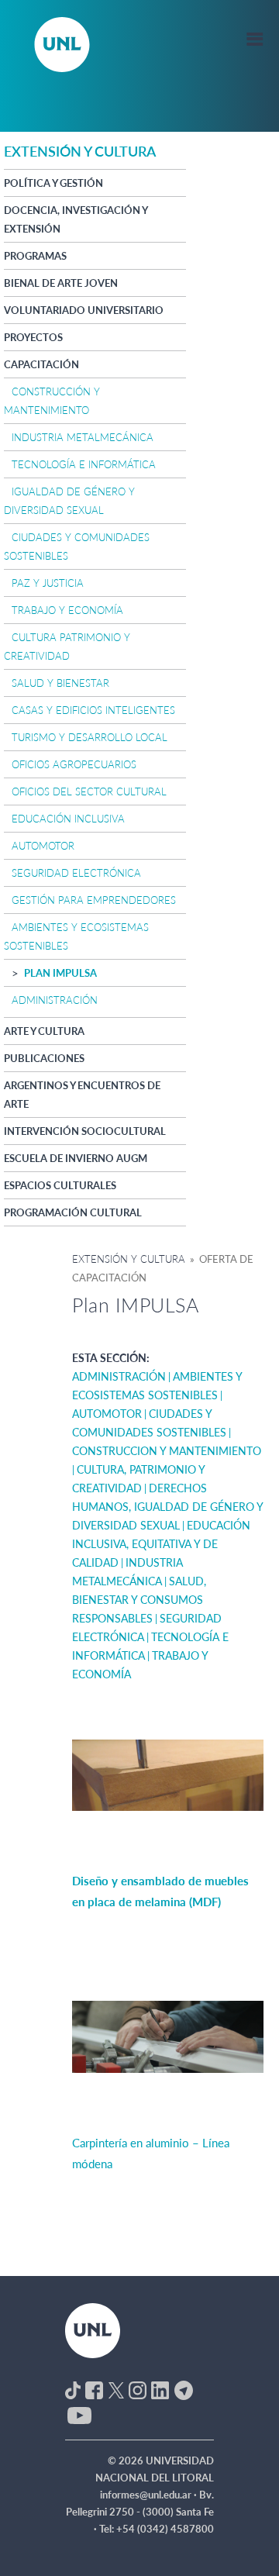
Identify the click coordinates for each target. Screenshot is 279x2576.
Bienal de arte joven (61, 283)
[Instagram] (138, 2389)
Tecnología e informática (84, 464)
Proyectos (33, 337)
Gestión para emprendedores (94, 900)
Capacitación (41, 364)
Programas (35, 256)
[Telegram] (184, 2389)
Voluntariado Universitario (84, 310)
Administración (55, 1000)
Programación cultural (73, 1212)
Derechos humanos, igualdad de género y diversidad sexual (167, 1507)
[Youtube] (79, 2414)
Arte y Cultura (44, 1031)
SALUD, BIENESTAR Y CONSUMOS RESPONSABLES (139, 1600)
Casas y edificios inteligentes (93, 710)
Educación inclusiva (68, 819)
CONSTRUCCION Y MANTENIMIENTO (167, 1451)
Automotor (43, 846)
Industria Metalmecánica (83, 437)
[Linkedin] (160, 2389)
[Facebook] (94, 2389)
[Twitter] (116, 2389)
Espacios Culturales (60, 1185)
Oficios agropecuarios (74, 764)
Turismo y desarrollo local (90, 737)
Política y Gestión (53, 183)
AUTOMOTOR (107, 1414)
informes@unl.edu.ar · (150, 2495)
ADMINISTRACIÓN (119, 1376)
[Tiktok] (73, 2389)
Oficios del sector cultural (89, 791)
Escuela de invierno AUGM (76, 1158)
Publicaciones (44, 1058)
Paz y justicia (48, 583)
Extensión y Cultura (129, 1259)
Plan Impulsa (60, 973)
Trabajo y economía (67, 610)
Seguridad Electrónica (76, 873)
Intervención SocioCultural (85, 1131)
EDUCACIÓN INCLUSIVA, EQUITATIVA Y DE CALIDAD (161, 1544)
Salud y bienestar (60, 683)
